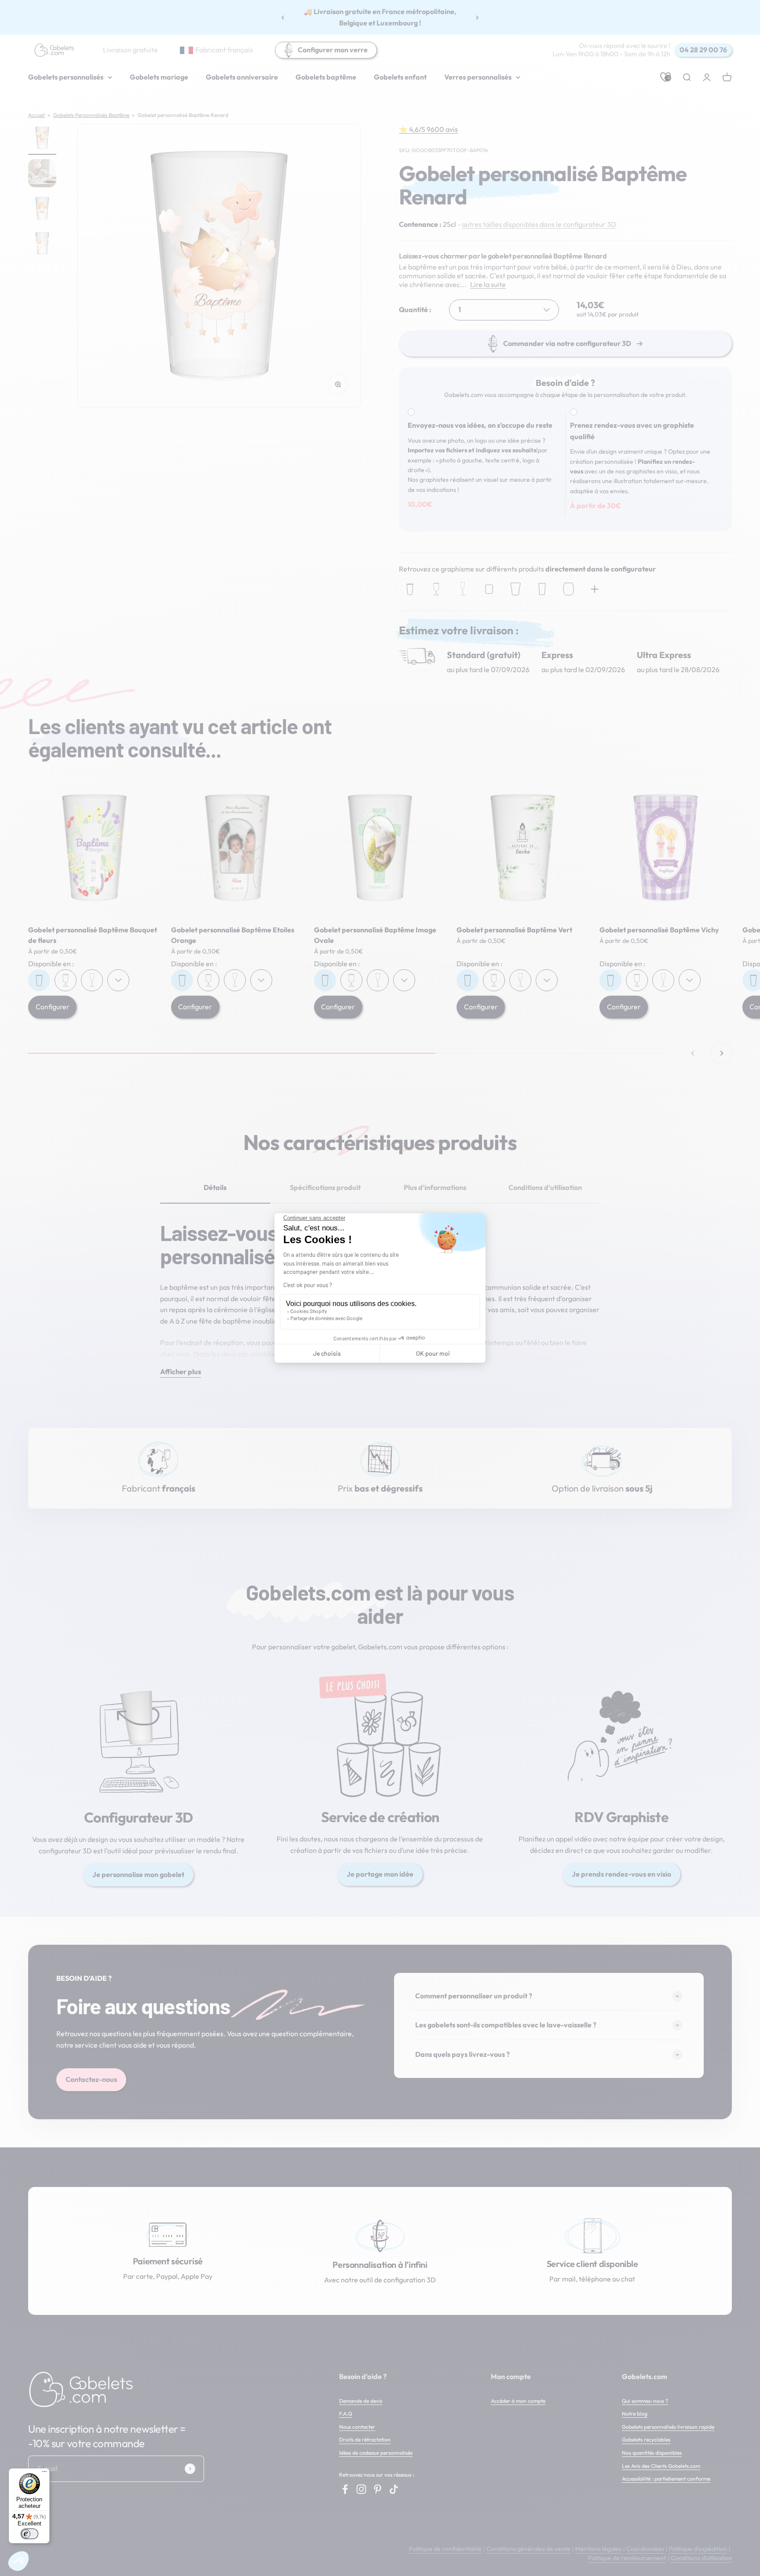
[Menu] (44, 2474)
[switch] (29, 2534)
